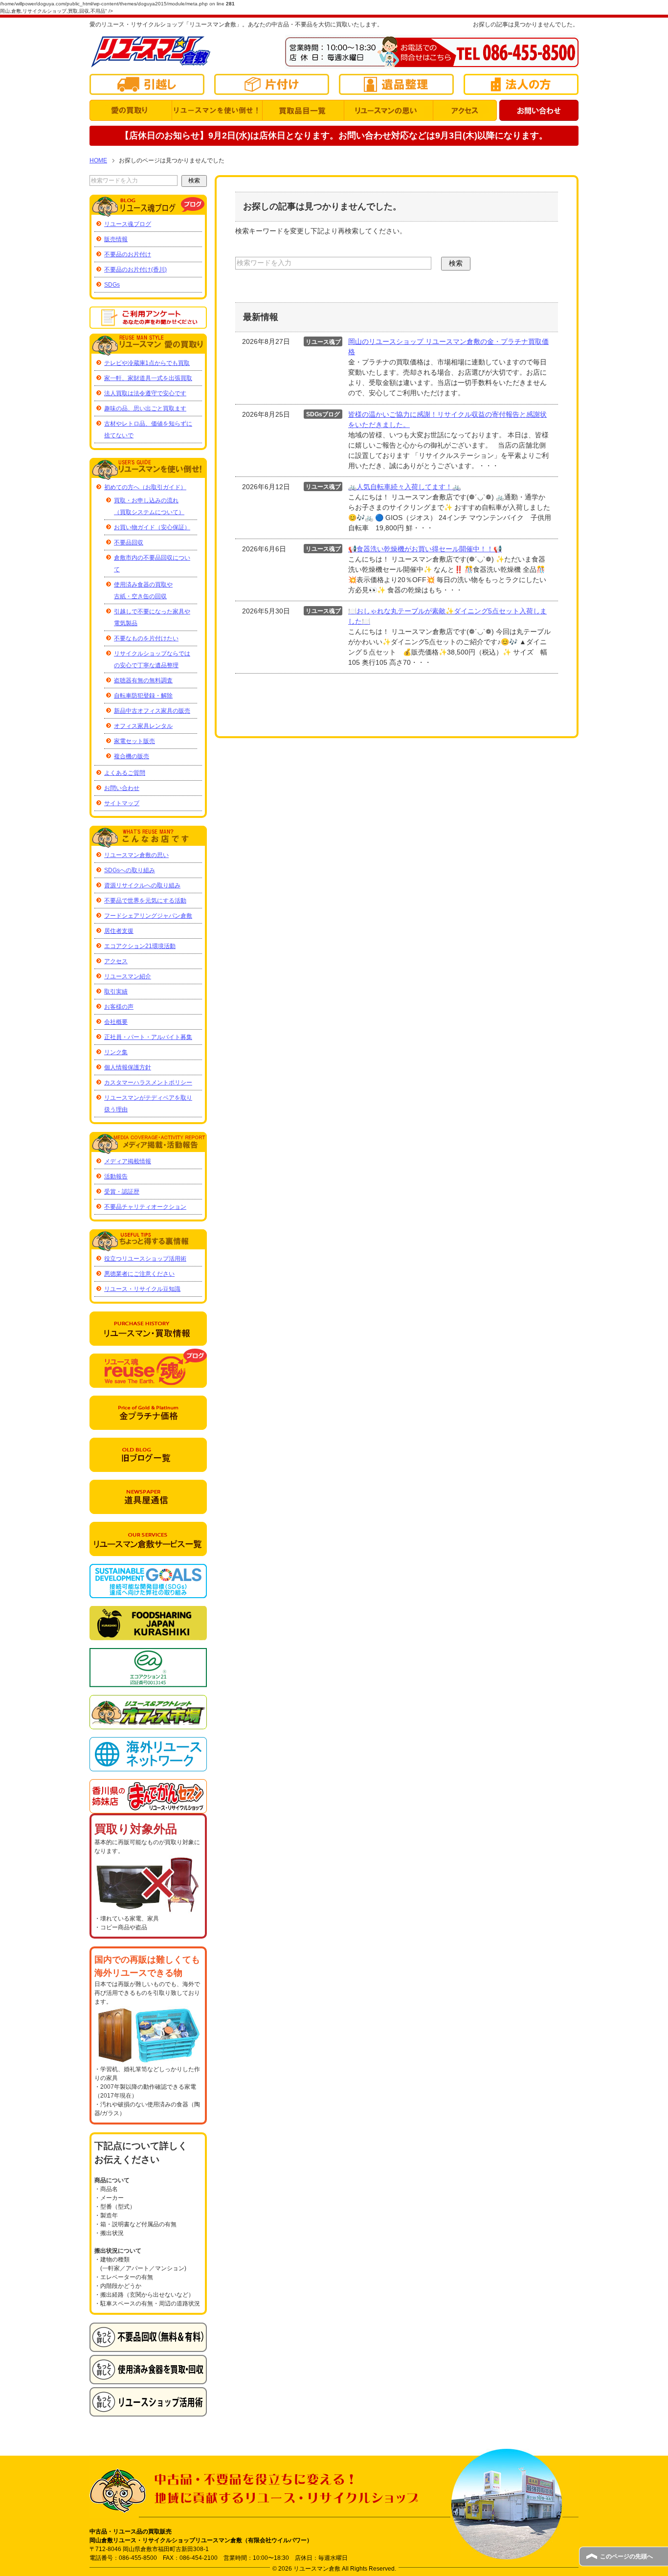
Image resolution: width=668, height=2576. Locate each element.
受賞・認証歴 (122, 1192)
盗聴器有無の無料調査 (143, 680)
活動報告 (116, 1176)
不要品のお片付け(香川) (135, 270)
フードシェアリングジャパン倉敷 (148, 916)
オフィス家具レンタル (143, 726)
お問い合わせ (122, 788)
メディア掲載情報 (128, 1161)
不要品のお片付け (128, 254)
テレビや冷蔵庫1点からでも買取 (147, 363)
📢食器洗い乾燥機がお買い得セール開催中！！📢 (425, 549)
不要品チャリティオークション (145, 1207)
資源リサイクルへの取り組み (142, 885)
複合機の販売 (132, 756)
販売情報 (116, 239)
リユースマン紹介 (128, 976)
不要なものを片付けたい (146, 638)
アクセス (116, 961)
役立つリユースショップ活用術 (145, 1259)
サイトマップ (122, 803)
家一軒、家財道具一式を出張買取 (148, 378)
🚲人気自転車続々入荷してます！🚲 (404, 487)
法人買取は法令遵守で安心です (145, 393)
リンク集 (116, 1052)
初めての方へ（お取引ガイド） (145, 487)
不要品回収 (129, 542)
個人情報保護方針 (128, 1067)
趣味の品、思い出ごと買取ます (145, 408)
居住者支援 (119, 931)
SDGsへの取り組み (130, 870)
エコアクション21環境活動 (140, 946)
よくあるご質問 (125, 773)
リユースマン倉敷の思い (136, 855)
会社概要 (116, 1022)
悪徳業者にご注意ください (139, 1274)
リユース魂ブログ (128, 224)
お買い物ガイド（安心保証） (152, 527)
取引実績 (116, 992)
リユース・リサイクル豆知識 (142, 1289)
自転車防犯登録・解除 (143, 696)
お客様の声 (119, 1007)
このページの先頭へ (626, 2556)
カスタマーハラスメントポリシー (148, 1083)
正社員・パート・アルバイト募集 (148, 1037)
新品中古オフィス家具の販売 (152, 711)
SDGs (112, 285)
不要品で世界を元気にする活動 (145, 901)
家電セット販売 (134, 741)
